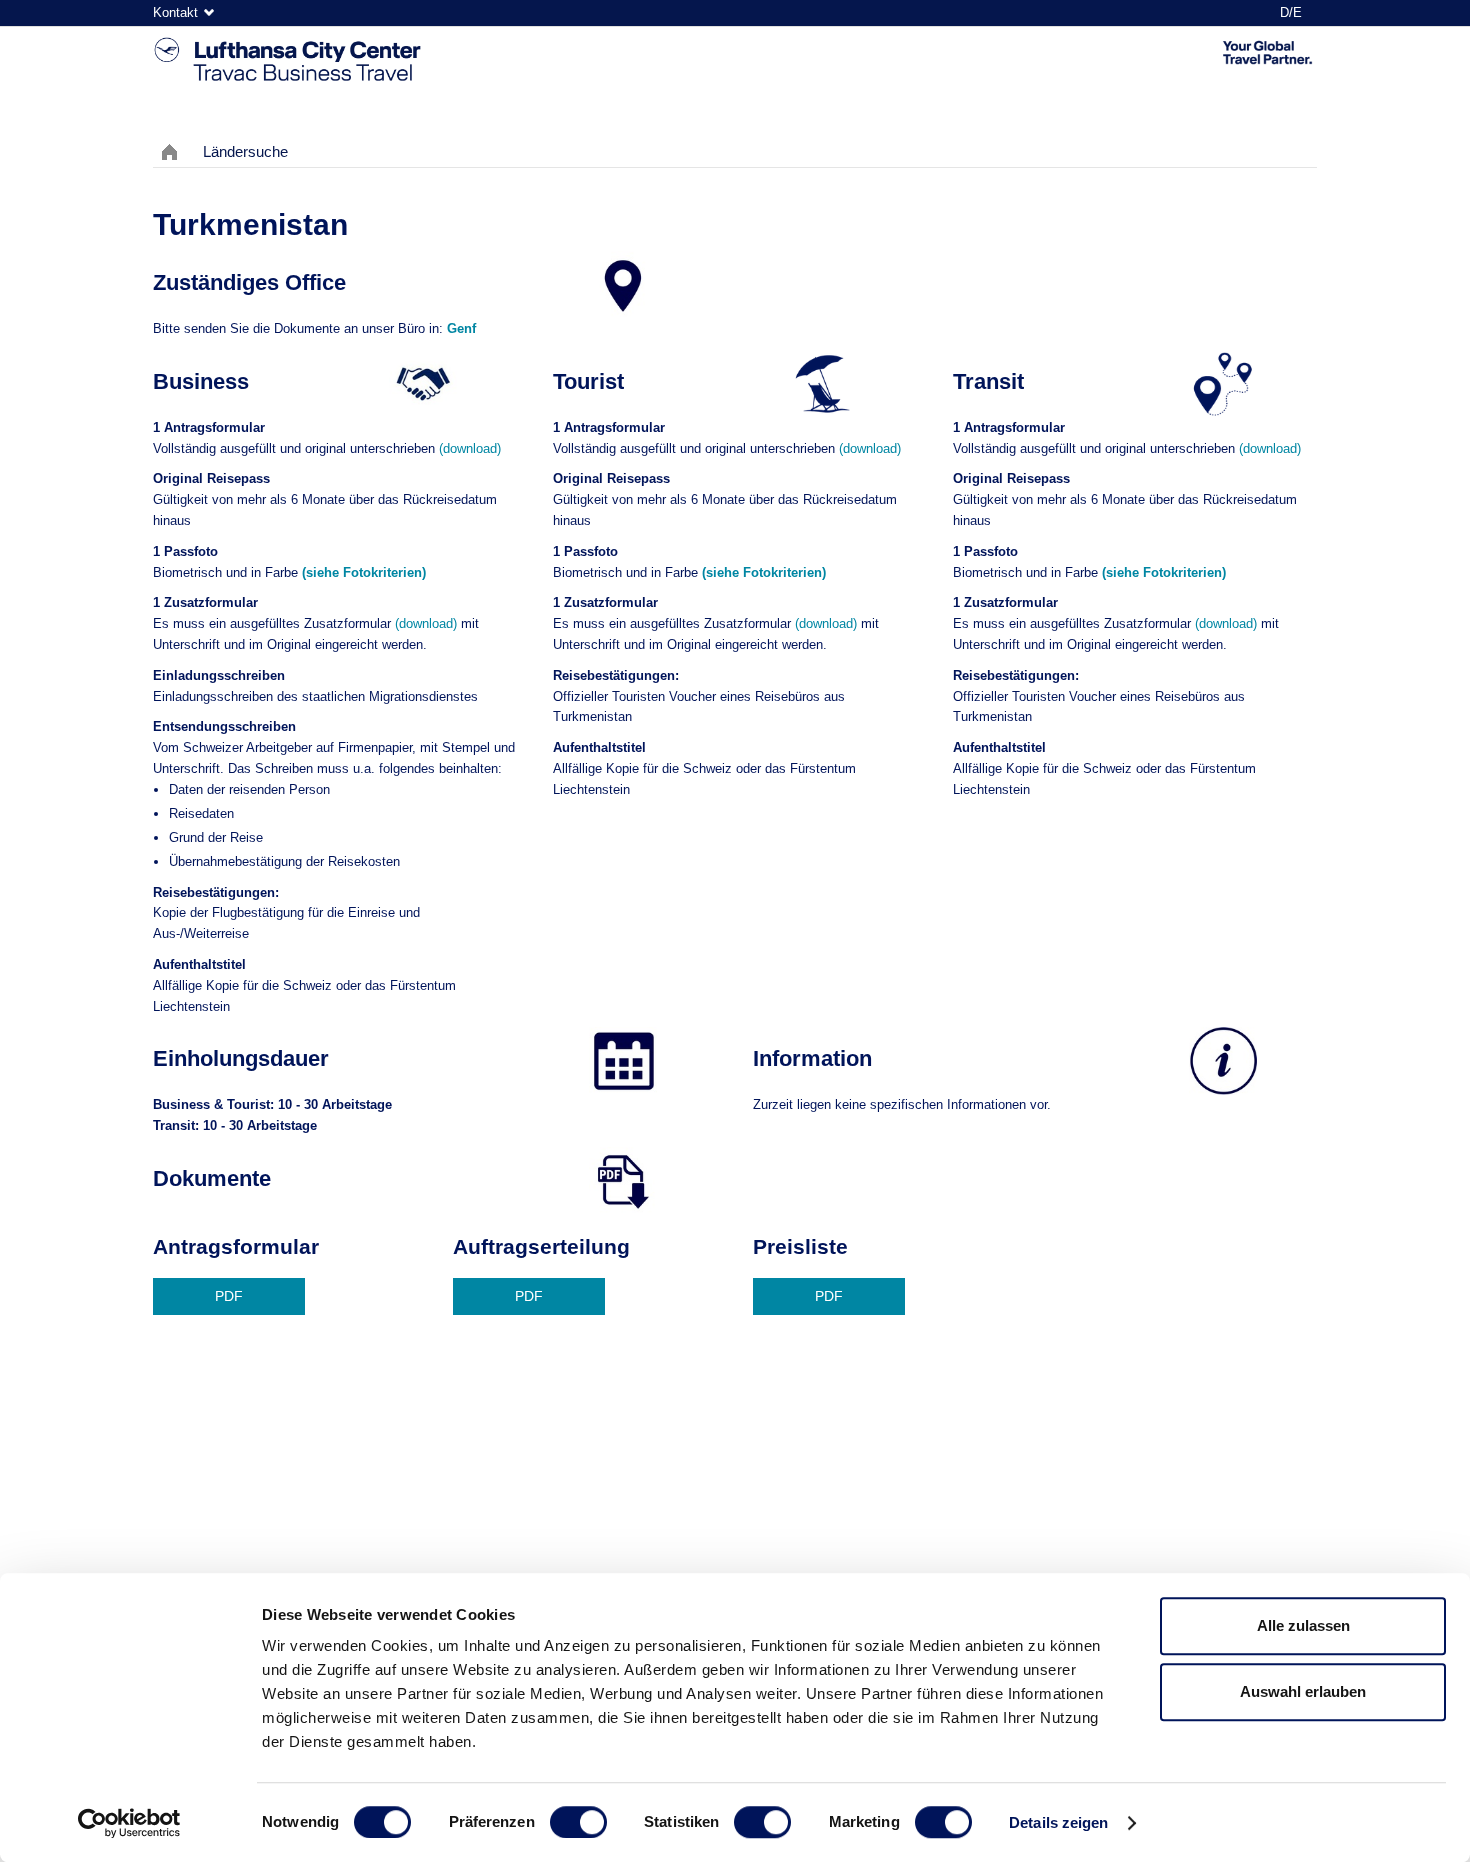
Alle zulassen (1303, 1625)
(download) (470, 448)
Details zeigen (1058, 1822)
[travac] (288, 61)
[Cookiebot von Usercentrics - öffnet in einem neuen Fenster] (129, 1823)
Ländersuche (245, 151)
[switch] (578, 1822)
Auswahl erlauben (1303, 1691)
